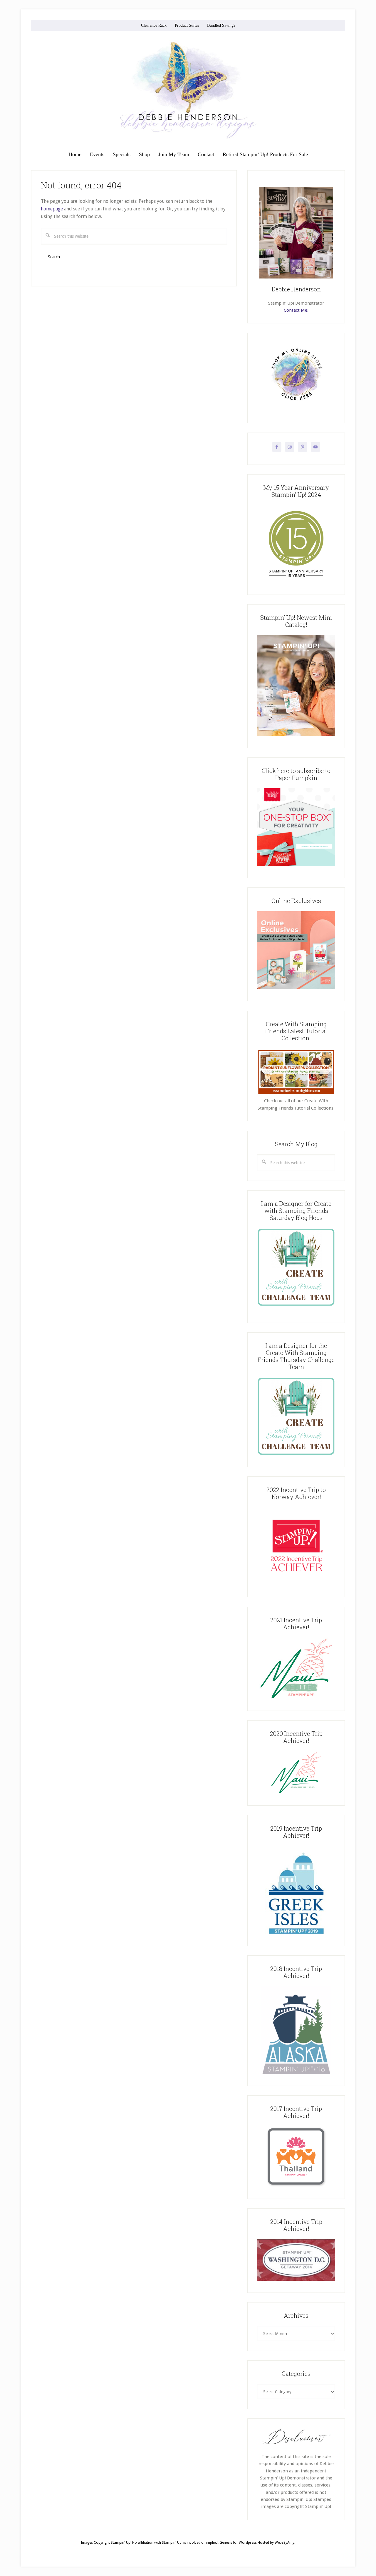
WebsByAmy (284, 2543)
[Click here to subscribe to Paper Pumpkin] (296, 865)
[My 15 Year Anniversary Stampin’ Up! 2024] (296, 582)
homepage (52, 209)
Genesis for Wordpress (238, 2543)
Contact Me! (296, 310)
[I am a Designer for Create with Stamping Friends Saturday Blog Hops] (296, 1267)
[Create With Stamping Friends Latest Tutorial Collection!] (296, 1094)
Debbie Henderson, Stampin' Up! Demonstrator (188, 90)
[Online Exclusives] (296, 988)
